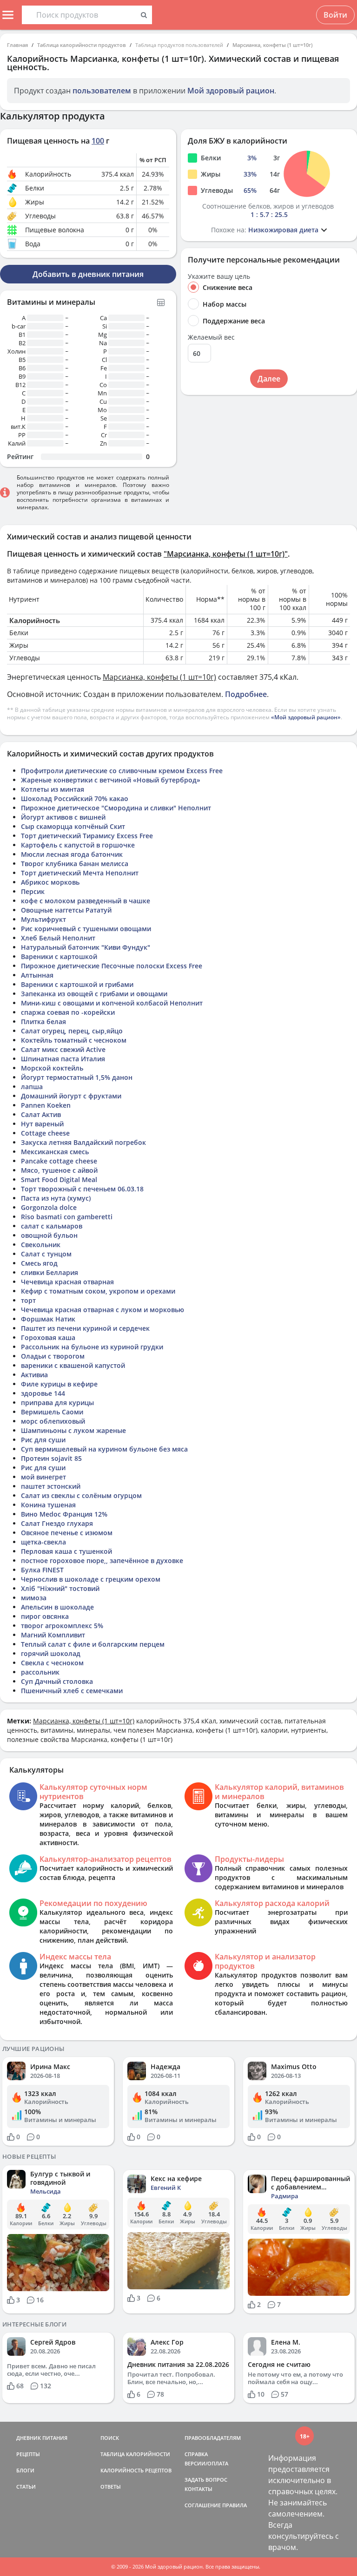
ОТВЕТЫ (111, 2487)
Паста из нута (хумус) (56, 1198)
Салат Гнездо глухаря (57, 1523)
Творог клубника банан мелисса (75, 864)
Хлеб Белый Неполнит (58, 938)
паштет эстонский (51, 1486)
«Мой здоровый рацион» (306, 717)
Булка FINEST (42, 1570)
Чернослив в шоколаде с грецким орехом (91, 1579)
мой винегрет (43, 1477)
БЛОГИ (25, 2470)
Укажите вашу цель (219, 276)
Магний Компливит (53, 1635)
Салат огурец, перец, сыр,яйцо (72, 1031)
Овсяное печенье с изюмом (67, 1533)
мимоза (34, 1598)
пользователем (102, 91)
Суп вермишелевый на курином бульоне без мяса (104, 1449)
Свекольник (41, 1245)
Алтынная (37, 975)
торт (28, 1300)
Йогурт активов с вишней (63, 817)
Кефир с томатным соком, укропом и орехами (98, 1291)
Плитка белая (43, 1022)
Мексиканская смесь (55, 1152)
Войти (335, 15)
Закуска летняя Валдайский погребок (83, 1142)
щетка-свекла (43, 1542)
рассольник (40, 1672)
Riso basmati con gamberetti (67, 1217)
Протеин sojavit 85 (51, 1458)
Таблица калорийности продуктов (82, 45)
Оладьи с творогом (53, 1356)
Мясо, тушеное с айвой (59, 1170)
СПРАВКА (196, 2454)
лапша (32, 1087)
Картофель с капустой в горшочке (78, 845)
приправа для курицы (57, 1403)
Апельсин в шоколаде (57, 1607)
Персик (33, 891)
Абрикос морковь (50, 882)
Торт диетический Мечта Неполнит (80, 873)
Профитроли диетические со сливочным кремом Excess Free (122, 771)
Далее (269, 379)
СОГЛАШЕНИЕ (203, 2505)
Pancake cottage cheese (59, 1161)
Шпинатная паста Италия (63, 1059)
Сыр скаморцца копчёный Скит (73, 826)
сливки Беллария (50, 1272)
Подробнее (246, 694)
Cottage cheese (45, 1133)
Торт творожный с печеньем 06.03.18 (82, 1189)
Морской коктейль (52, 1068)
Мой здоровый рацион (231, 91)
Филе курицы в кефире (59, 1384)
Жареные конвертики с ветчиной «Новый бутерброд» (111, 780)
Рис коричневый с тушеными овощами (86, 929)
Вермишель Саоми (52, 1412)
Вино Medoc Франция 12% (64, 1514)
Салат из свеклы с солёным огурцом (81, 1495)
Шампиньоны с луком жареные (73, 1430)
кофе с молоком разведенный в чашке (86, 901)
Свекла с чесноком (52, 1663)
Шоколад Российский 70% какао (75, 798)
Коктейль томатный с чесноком (74, 1040)
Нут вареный (42, 1124)
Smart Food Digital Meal (59, 1180)
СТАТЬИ (26, 2487)
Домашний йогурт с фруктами (71, 1096)
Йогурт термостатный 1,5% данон (77, 1077)
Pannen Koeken (46, 1105)
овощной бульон (49, 1235)
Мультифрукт (43, 919)
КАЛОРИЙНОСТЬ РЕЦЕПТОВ (136, 2470)
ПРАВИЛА (235, 2505)
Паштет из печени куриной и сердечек (85, 1328)
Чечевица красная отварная (67, 1282)
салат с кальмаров (52, 1226)
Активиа (34, 1375)
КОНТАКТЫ (198, 2489)
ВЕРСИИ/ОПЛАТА (206, 2463)
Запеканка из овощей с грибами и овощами (94, 994)
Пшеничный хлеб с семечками (72, 1691)
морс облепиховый (53, 1421)
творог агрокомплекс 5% (62, 1626)
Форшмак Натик (48, 1319)
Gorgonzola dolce (49, 1207)
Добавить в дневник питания (88, 274)
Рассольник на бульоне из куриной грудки (92, 1347)
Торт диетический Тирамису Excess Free (87, 836)
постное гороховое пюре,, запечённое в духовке (102, 1561)
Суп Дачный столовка (57, 1681)
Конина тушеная (48, 1505)
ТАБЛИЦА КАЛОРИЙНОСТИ (135, 2454)
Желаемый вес (211, 337)
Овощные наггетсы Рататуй (66, 910)
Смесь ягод (39, 1263)
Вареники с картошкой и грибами (77, 984)
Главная (17, 45)
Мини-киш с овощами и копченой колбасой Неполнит (112, 1003)
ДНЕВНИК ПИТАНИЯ (42, 2438)
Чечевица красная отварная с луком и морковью (102, 1310)
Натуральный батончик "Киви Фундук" (86, 947)
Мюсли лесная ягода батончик (72, 854)
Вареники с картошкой (59, 956)
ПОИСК (110, 2438)
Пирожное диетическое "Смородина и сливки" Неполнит (116, 808)
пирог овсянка (45, 1616)
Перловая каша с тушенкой (66, 1551)
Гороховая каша (48, 1337)
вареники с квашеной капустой (73, 1365)
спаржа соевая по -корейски (68, 1012)
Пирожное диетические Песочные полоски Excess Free (112, 966)
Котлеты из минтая (53, 789)
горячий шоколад (51, 1653)
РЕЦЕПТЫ (28, 2454)
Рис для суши (43, 1440)
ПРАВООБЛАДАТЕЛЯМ (213, 2438)
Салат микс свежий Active (63, 1049)
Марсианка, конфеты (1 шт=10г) (272, 45)
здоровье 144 (43, 1393)
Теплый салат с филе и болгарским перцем (93, 1644)
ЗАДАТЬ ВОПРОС (206, 2480)
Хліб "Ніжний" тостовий (60, 1588)
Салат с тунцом (46, 1254)
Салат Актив (41, 1114)
